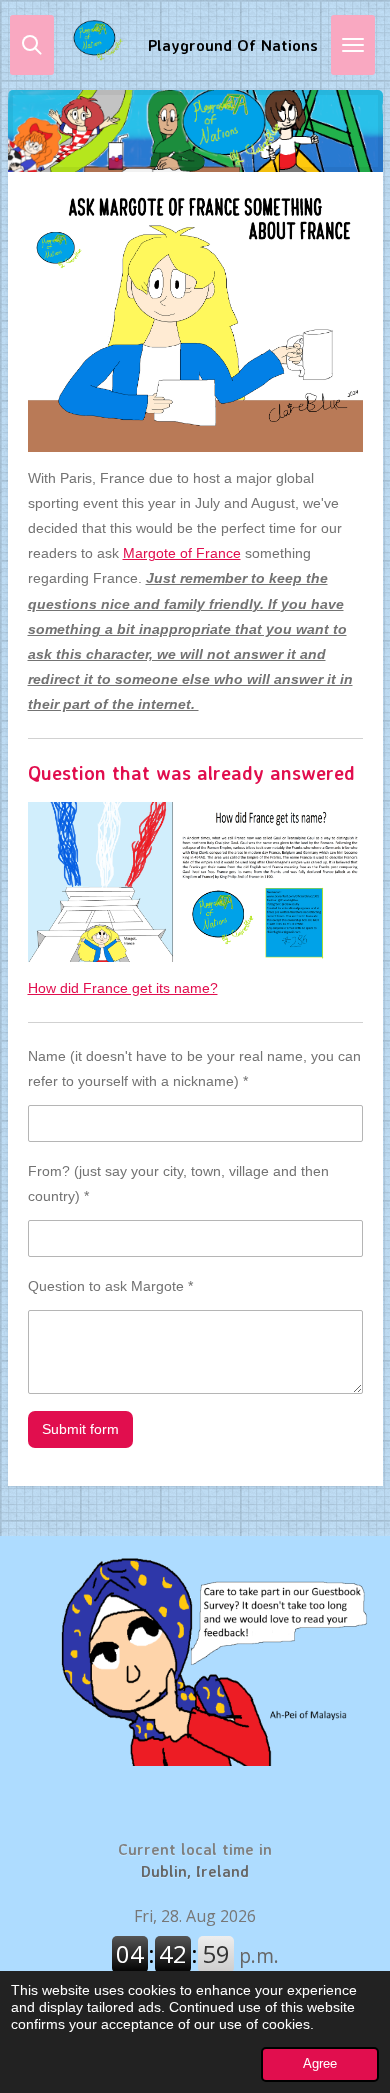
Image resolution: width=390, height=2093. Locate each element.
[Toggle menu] (353, 45)
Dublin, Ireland (195, 1860)
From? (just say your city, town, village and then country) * (178, 1183)
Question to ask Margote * (110, 1286)
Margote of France (182, 553)
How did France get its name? (123, 988)
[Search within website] (32, 45)
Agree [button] (320, 2064)
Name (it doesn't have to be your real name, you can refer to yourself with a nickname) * (194, 1068)
